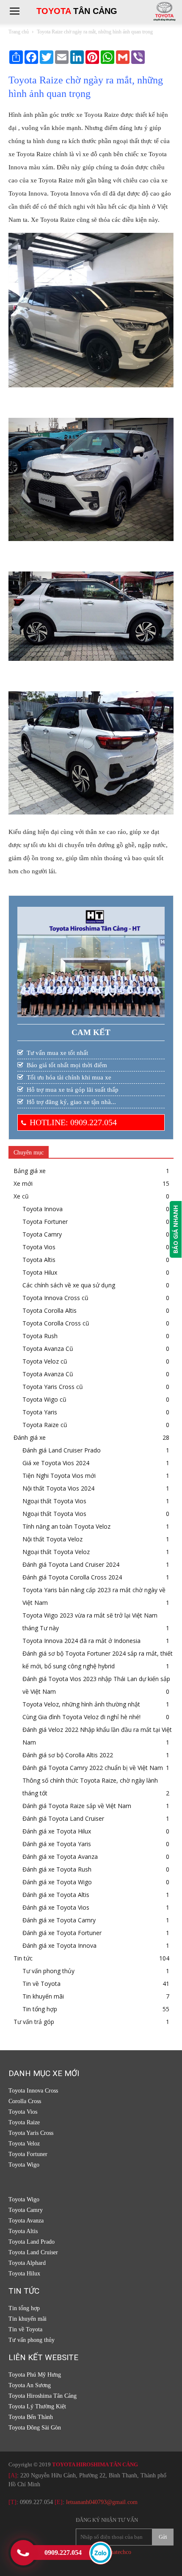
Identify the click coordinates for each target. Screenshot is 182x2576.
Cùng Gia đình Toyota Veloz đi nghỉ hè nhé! (81, 1717)
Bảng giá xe (30, 1171)
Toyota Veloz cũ (45, 1361)
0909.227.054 (36, 2502)
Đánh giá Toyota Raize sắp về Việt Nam (77, 1806)
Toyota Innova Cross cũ (55, 1298)
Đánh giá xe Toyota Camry (59, 1920)
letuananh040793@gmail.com (102, 2502)
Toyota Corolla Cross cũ (56, 1323)
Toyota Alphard (27, 2263)
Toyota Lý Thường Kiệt (37, 2406)
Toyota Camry (42, 1234)
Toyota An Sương (30, 2385)
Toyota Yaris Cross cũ (53, 1387)
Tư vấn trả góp (34, 2022)
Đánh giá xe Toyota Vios (56, 1907)
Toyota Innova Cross (33, 2091)
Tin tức (23, 1958)
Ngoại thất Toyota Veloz (56, 1552)
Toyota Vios (39, 1247)
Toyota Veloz (24, 2144)
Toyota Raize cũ (45, 1425)
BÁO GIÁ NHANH (175, 1229)
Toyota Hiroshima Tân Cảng (43, 2396)
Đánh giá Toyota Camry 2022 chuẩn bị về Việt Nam (93, 1768)
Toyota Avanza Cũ (48, 1349)
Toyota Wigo (24, 2165)
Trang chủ (19, 32)
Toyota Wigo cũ (44, 1399)
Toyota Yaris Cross (31, 2133)
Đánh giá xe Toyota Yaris (57, 1844)
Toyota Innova (43, 1209)
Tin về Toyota (41, 1984)
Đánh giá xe (30, 1437)
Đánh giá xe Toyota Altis (56, 1895)
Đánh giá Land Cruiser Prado (62, 1450)
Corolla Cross (25, 2101)
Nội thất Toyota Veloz (52, 1539)
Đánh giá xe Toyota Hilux (57, 1831)
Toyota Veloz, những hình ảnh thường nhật (81, 1704)
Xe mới (23, 1183)
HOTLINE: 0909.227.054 (73, 1122)
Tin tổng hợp (40, 2009)
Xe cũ (21, 1196)
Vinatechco (118, 2552)
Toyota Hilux (40, 1272)
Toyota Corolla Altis (50, 1310)
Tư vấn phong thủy (48, 1971)
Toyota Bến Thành (31, 2417)
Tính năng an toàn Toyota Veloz (66, 1526)
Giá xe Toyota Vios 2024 (56, 1463)
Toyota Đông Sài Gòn (35, 2428)
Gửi (163, 2537)
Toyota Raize (24, 2122)
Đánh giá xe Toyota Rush (57, 1869)
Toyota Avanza (26, 2221)
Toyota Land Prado (32, 2242)
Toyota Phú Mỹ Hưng (35, 2375)
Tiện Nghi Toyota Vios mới (59, 1476)
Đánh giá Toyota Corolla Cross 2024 (72, 1577)
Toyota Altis (39, 1260)
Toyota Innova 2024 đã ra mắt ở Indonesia (81, 1641)
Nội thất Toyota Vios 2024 (58, 1488)
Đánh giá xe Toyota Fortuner (62, 1933)
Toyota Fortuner (45, 1222)
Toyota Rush (40, 1336)
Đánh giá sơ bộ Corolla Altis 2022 (68, 1755)
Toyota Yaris (40, 1412)
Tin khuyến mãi (43, 1996)
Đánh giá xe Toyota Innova (59, 1945)
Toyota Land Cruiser (33, 2252)
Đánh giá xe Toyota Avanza (60, 1857)
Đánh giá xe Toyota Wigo (57, 1882)
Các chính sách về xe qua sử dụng (69, 1285)
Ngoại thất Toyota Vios (54, 1501)
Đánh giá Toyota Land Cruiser (63, 1818)
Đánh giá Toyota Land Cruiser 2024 (71, 1564)
